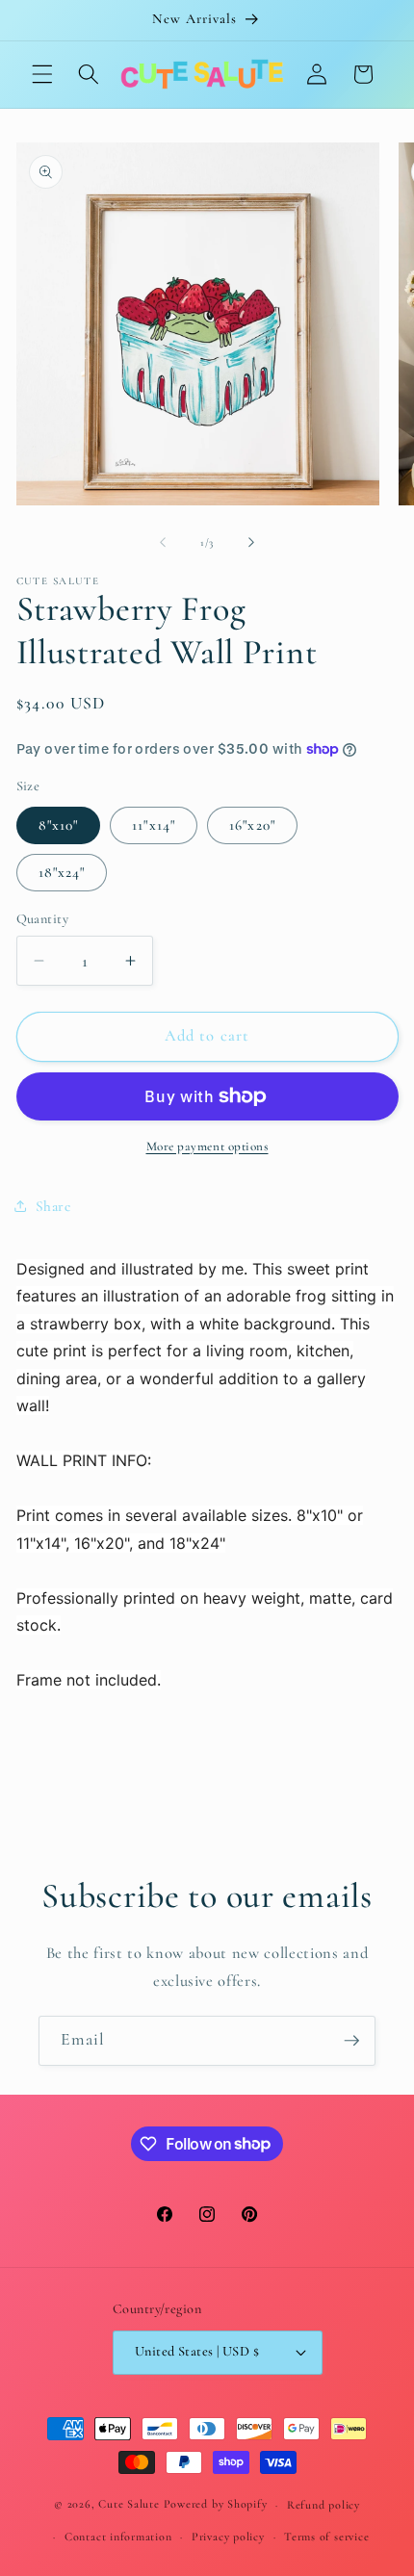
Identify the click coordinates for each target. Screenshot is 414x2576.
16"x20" (252, 825)
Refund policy (323, 2505)
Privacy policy (228, 2537)
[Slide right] (251, 543)
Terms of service (326, 2537)
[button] (42, 74)
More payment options (207, 1146)
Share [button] (53, 1206)
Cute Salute (129, 2505)
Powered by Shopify (216, 2505)
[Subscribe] (351, 2041)
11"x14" (154, 825)
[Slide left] (163, 543)
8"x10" (59, 825)
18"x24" (62, 872)
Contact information (118, 2537)
